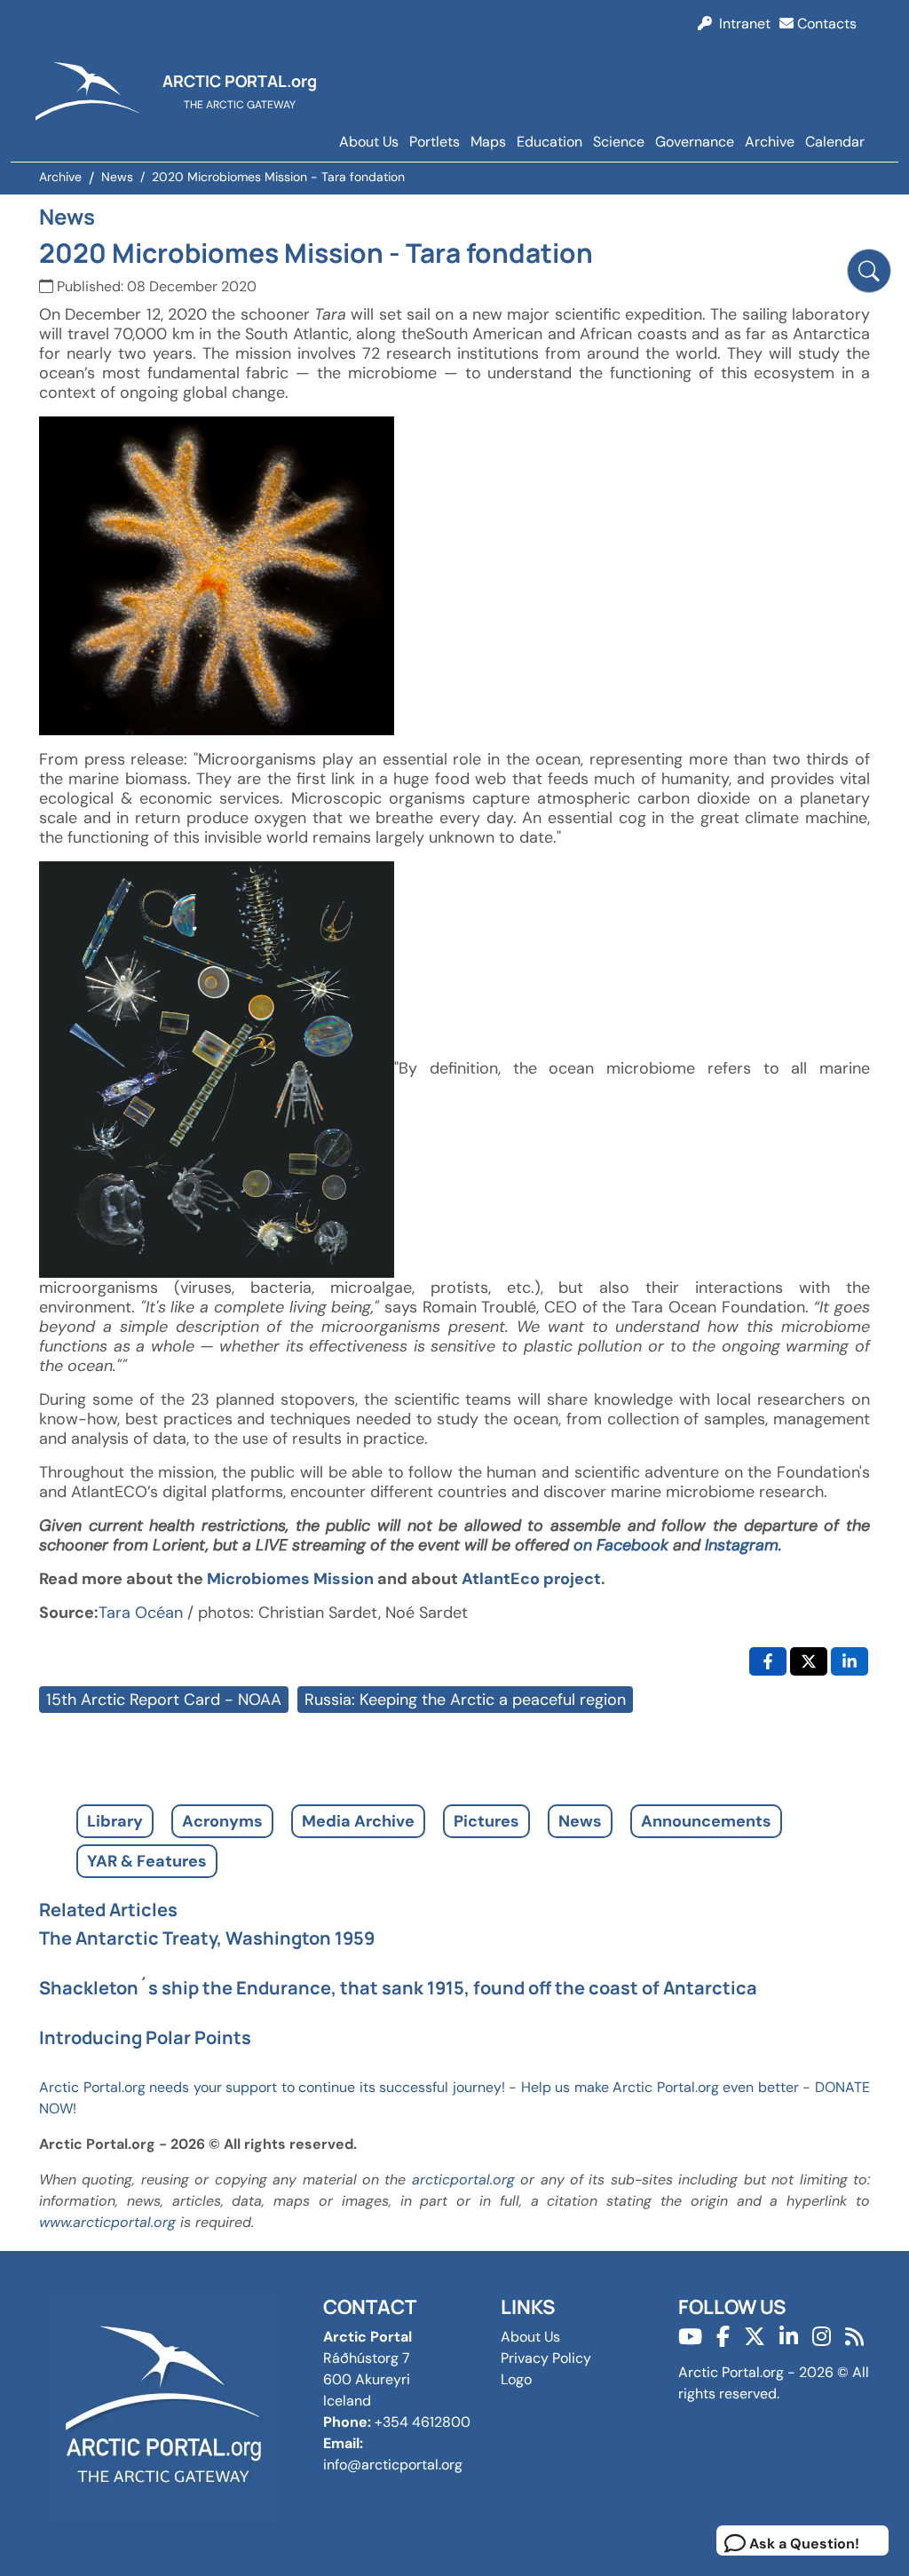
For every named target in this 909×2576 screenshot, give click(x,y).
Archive (770, 142)
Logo (516, 2379)
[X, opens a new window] (809, 1661)
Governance (695, 142)
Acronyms (222, 1821)
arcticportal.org (463, 2180)
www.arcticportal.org (107, 2222)
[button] (869, 271)
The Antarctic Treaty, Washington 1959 (207, 1938)
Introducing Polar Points (145, 2037)
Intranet (741, 24)
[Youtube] (690, 2337)
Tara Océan (141, 1613)
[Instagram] (822, 2337)
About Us (369, 142)
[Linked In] (789, 2337)
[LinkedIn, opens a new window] (850, 1661)
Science (619, 142)
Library (115, 1821)
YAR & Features (147, 1861)
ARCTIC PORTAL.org (240, 81)
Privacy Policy (546, 2358)
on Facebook (623, 1545)
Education (549, 142)
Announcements (706, 1821)
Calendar (835, 142)
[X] (755, 2337)
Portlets (435, 142)
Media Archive (358, 1821)
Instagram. (743, 1545)
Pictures (486, 1821)
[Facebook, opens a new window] (768, 1661)
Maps (488, 142)
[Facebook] (723, 2337)
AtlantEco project (531, 1579)
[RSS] (854, 2337)
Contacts (825, 24)
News (580, 1821)
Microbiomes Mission (290, 1579)
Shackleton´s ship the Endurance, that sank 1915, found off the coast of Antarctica (398, 1988)
